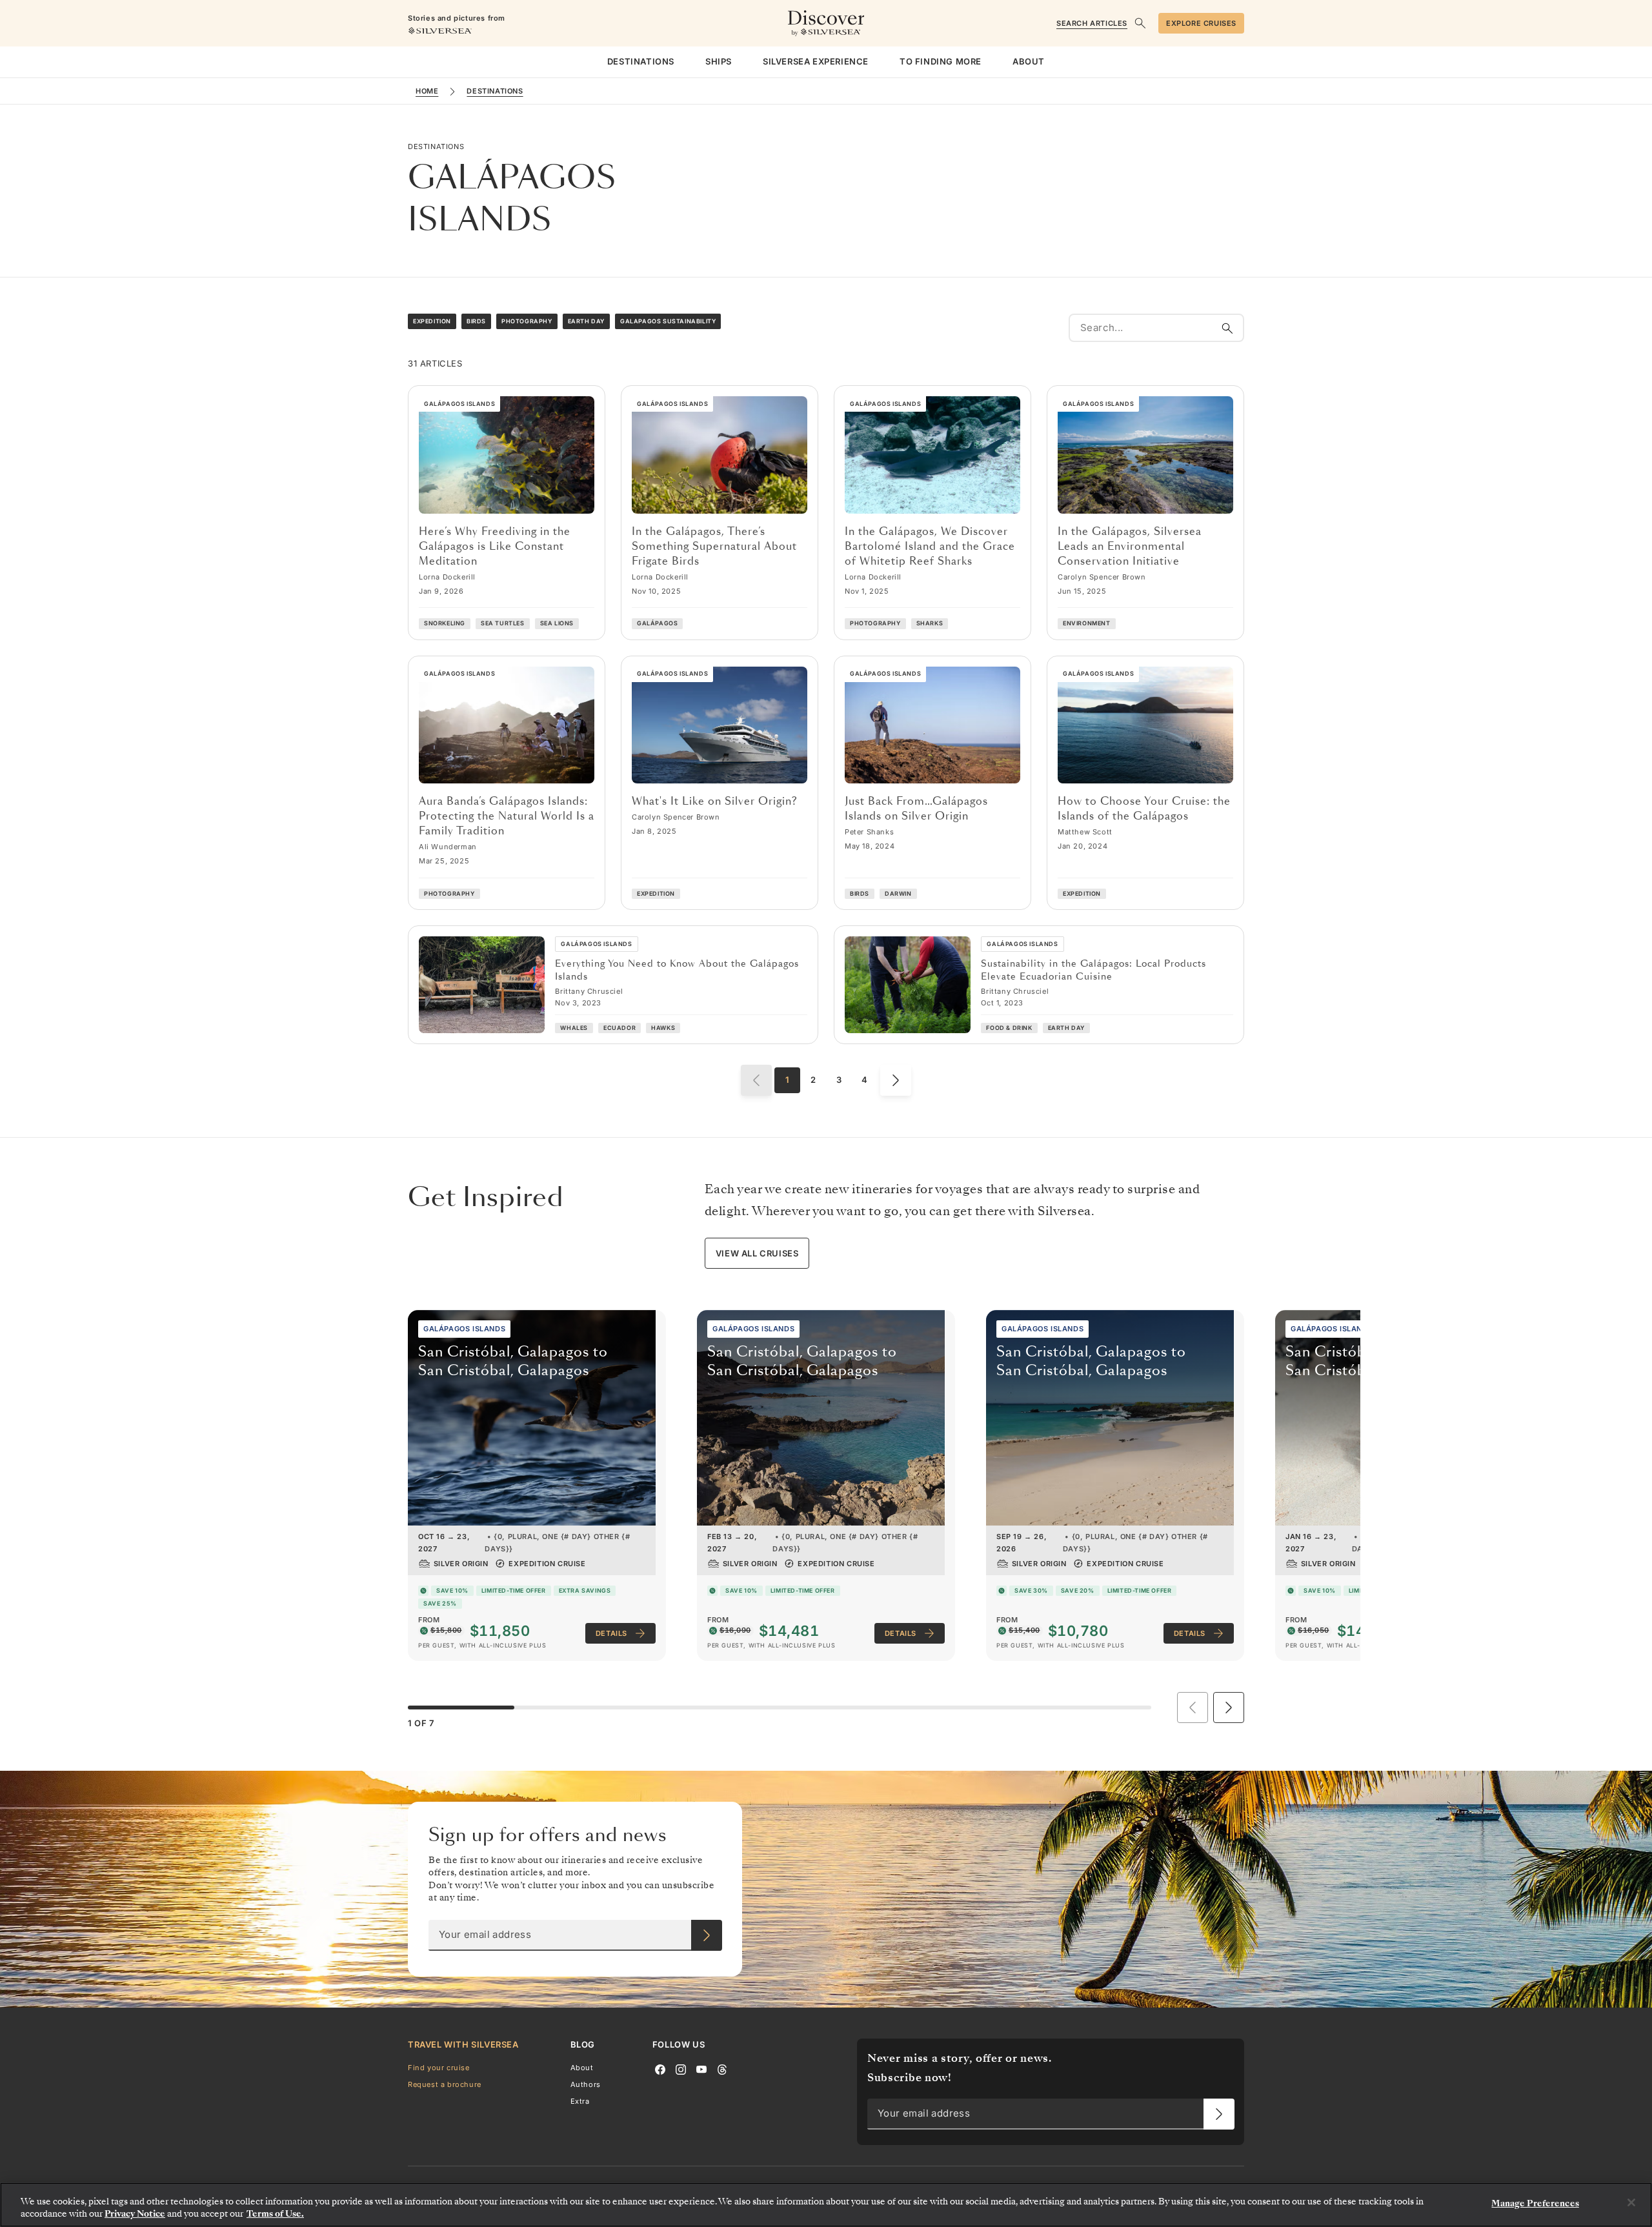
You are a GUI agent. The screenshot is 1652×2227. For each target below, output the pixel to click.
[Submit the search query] (1227, 328)
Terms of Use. (275, 2214)
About (582, 2067)
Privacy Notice (135, 2214)
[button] (1229, 1708)
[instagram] (681, 2068)
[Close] (1631, 2202)
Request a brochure (445, 2084)
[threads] (722, 2068)
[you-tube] (701, 2068)
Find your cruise (439, 2067)
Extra (580, 2101)
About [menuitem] (1029, 61)
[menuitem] (641, 62)
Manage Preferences (1535, 2203)
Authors (586, 2084)
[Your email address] (707, 1935)
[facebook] (660, 2068)
